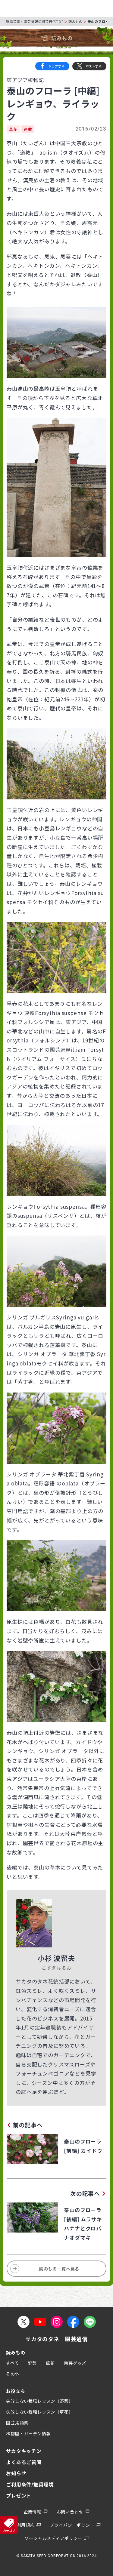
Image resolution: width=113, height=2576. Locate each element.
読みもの (75, 21)
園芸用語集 (17, 2423)
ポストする (94, 66)
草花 (13, 129)
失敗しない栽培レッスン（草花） (40, 2412)
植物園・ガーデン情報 (28, 2433)
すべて (13, 2363)
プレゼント (19, 2495)
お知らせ (16, 2473)
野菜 (33, 2363)
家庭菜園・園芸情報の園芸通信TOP (35, 21)
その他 (13, 2374)
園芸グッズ (75, 2363)
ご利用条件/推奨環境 (30, 2484)
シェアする (57, 66)
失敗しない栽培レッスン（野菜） (40, 2401)
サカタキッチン (24, 2451)
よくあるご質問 (24, 2462)
